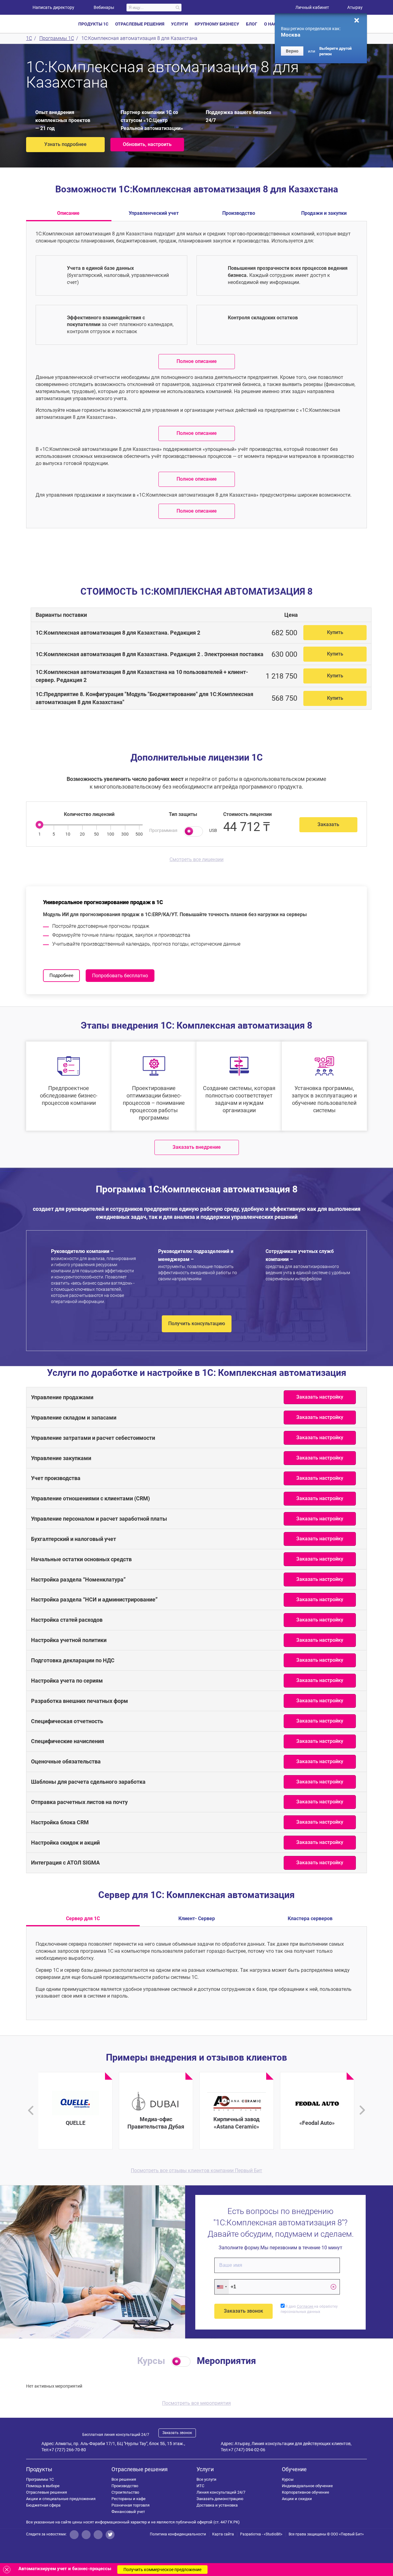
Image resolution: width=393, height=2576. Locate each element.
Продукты (39, 2469)
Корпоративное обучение (305, 2492)
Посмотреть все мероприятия (196, 2403)
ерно (292, 51)
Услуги (205, 2469)
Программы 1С (40, 2479)
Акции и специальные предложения (61, 2499)
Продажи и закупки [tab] (324, 213)
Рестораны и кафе (128, 2499)
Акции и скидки (297, 2499)
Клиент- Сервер (197, 1918)
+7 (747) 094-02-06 (247, 2450)
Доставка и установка (217, 2505)
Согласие (305, 2306)
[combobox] (222, 2287)
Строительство (125, 2492)
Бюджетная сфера (43, 2505)
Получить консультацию (197, 1323)
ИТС (200, 2486)
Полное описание (197, 361)
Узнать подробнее (65, 144)
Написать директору (53, 7)
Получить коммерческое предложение (162, 2570)
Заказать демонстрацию (220, 2499)
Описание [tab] (68, 213)
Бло (252, 24)
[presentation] (31, 2110)
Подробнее (61, 975)
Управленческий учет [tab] (154, 213)
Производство (125, 2486)
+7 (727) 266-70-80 (68, 2450)
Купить (335, 632)
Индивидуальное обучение (307, 2486)
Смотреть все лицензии (196, 859)
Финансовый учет (128, 2512)
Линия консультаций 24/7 (221, 2492)
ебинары (104, 7)
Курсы (288, 2479)
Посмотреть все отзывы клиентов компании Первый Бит (196, 2170)
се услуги (206, 2479)
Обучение (294, 2469)
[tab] (201, 633)
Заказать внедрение (197, 1147)
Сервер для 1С (83, 1918)
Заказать (328, 824)
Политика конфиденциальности (178, 2534)
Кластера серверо (310, 1918)
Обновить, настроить (147, 144)
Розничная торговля (130, 2505)
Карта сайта (223, 2534)
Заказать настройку (320, 1397)
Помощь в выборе (43, 2486)
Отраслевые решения (47, 2492)
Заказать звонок (177, 2433)
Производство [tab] (239, 213)
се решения (124, 2479)
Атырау (355, 7)
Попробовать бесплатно (120, 976)
